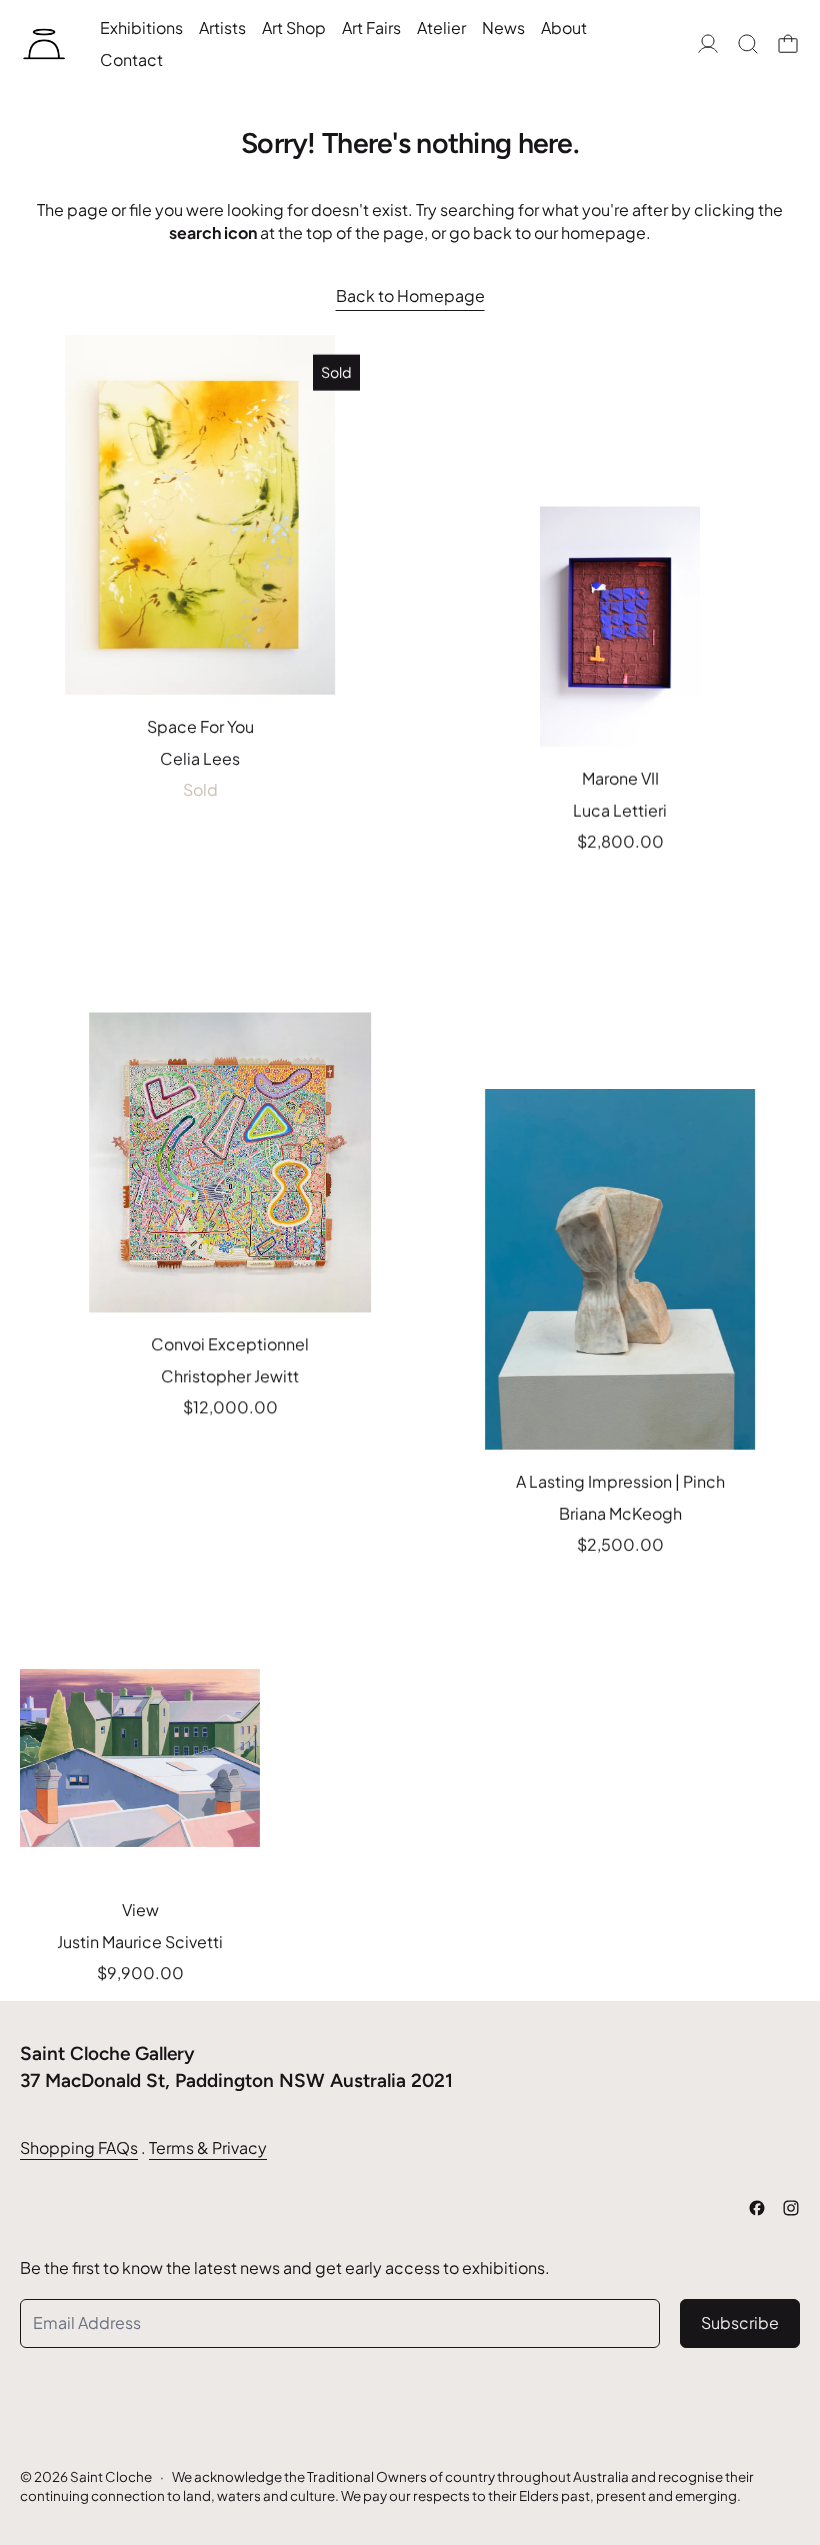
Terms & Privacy (208, 2147)
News (503, 27)
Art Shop (294, 27)
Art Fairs (371, 27)
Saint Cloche (111, 2476)
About (564, 27)
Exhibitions (141, 27)
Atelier (441, 27)
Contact (131, 59)
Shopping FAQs (79, 2147)
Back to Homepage (410, 295)
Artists (222, 27)
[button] (748, 44)
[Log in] (708, 44)
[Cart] (788, 44)
